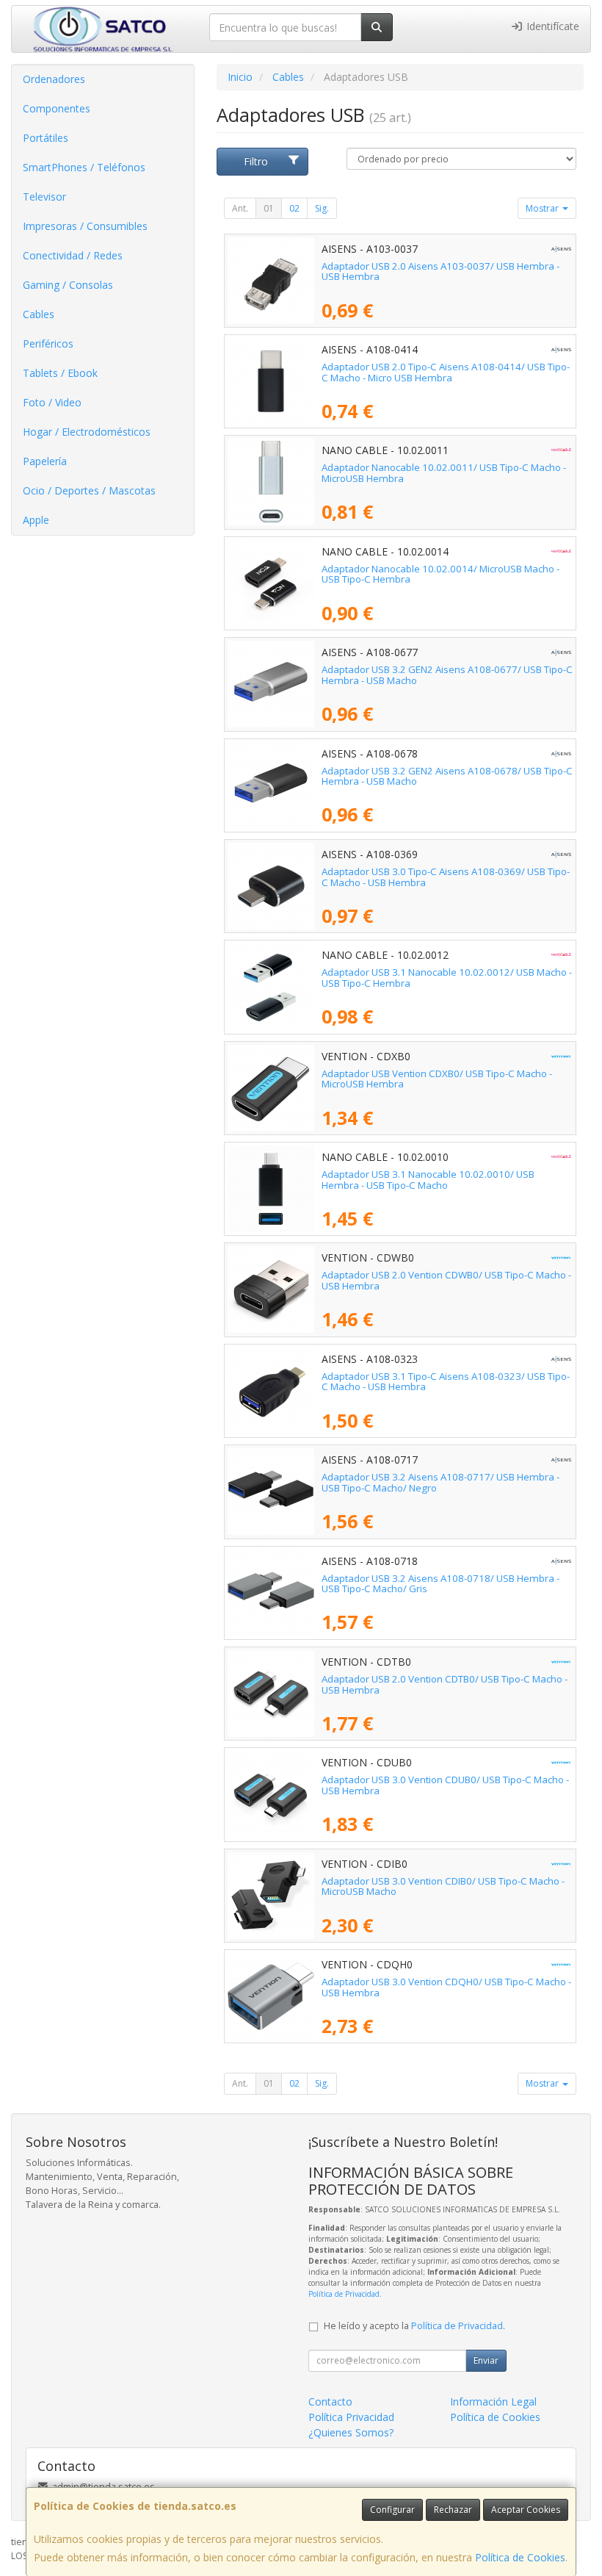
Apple (36, 520)
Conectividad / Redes (73, 255)
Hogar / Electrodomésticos (87, 432)
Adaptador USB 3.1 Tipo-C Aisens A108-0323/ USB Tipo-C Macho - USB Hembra (446, 1382)
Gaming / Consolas (68, 285)
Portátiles (46, 138)
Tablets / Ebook (60, 373)
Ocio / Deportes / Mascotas (89, 490)
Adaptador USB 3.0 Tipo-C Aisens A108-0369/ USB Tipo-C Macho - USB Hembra (446, 877)
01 (269, 208)
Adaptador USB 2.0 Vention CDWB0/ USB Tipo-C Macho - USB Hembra (446, 1280)
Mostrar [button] (543, 208)
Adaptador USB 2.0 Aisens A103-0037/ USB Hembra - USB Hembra (440, 271)
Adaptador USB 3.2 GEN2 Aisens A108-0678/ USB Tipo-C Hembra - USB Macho (447, 776)
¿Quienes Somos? (351, 2432)
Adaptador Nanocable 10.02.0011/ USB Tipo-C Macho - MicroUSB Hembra (444, 473)
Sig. (322, 208)
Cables (39, 314)
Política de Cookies (520, 2557)
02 (294, 208)
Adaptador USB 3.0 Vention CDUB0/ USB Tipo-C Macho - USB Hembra (445, 1785)
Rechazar (453, 2510)
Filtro (256, 161)
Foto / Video (52, 402)
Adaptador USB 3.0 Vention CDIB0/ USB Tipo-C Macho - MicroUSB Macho (443, 1886)
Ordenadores (54, 79)
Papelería (45, 461)
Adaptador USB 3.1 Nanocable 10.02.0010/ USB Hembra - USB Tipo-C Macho (428, 1180)
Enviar (486, 2360)
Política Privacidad (351, 2417)
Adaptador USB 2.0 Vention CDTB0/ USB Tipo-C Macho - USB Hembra (445, 1684)
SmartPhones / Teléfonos (84, 167)
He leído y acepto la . (414, 2326)
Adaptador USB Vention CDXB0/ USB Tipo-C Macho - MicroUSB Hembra (437, 1079)
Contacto (330, 2401)
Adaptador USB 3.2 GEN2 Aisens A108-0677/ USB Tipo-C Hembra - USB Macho (447, 675)
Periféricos (48, 343)
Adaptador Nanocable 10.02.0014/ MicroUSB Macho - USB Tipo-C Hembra (440, 574)
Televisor (44, 197)
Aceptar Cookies (526, 2510)
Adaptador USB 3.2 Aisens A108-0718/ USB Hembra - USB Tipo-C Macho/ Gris (440, 1584)
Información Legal (493, 2401)
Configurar (392, 2510)
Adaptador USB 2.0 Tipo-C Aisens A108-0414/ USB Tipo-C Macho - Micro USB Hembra (446, 372)
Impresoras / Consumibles (85, 226)
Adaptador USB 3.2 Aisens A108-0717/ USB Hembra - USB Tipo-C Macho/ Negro (440, 1482)
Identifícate (551, 26)
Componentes (57, 108)
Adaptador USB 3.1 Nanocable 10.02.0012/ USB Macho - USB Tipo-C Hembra (447, 978)
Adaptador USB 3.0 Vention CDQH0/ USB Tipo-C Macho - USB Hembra (446, 1987)
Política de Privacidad (344, 2294)
